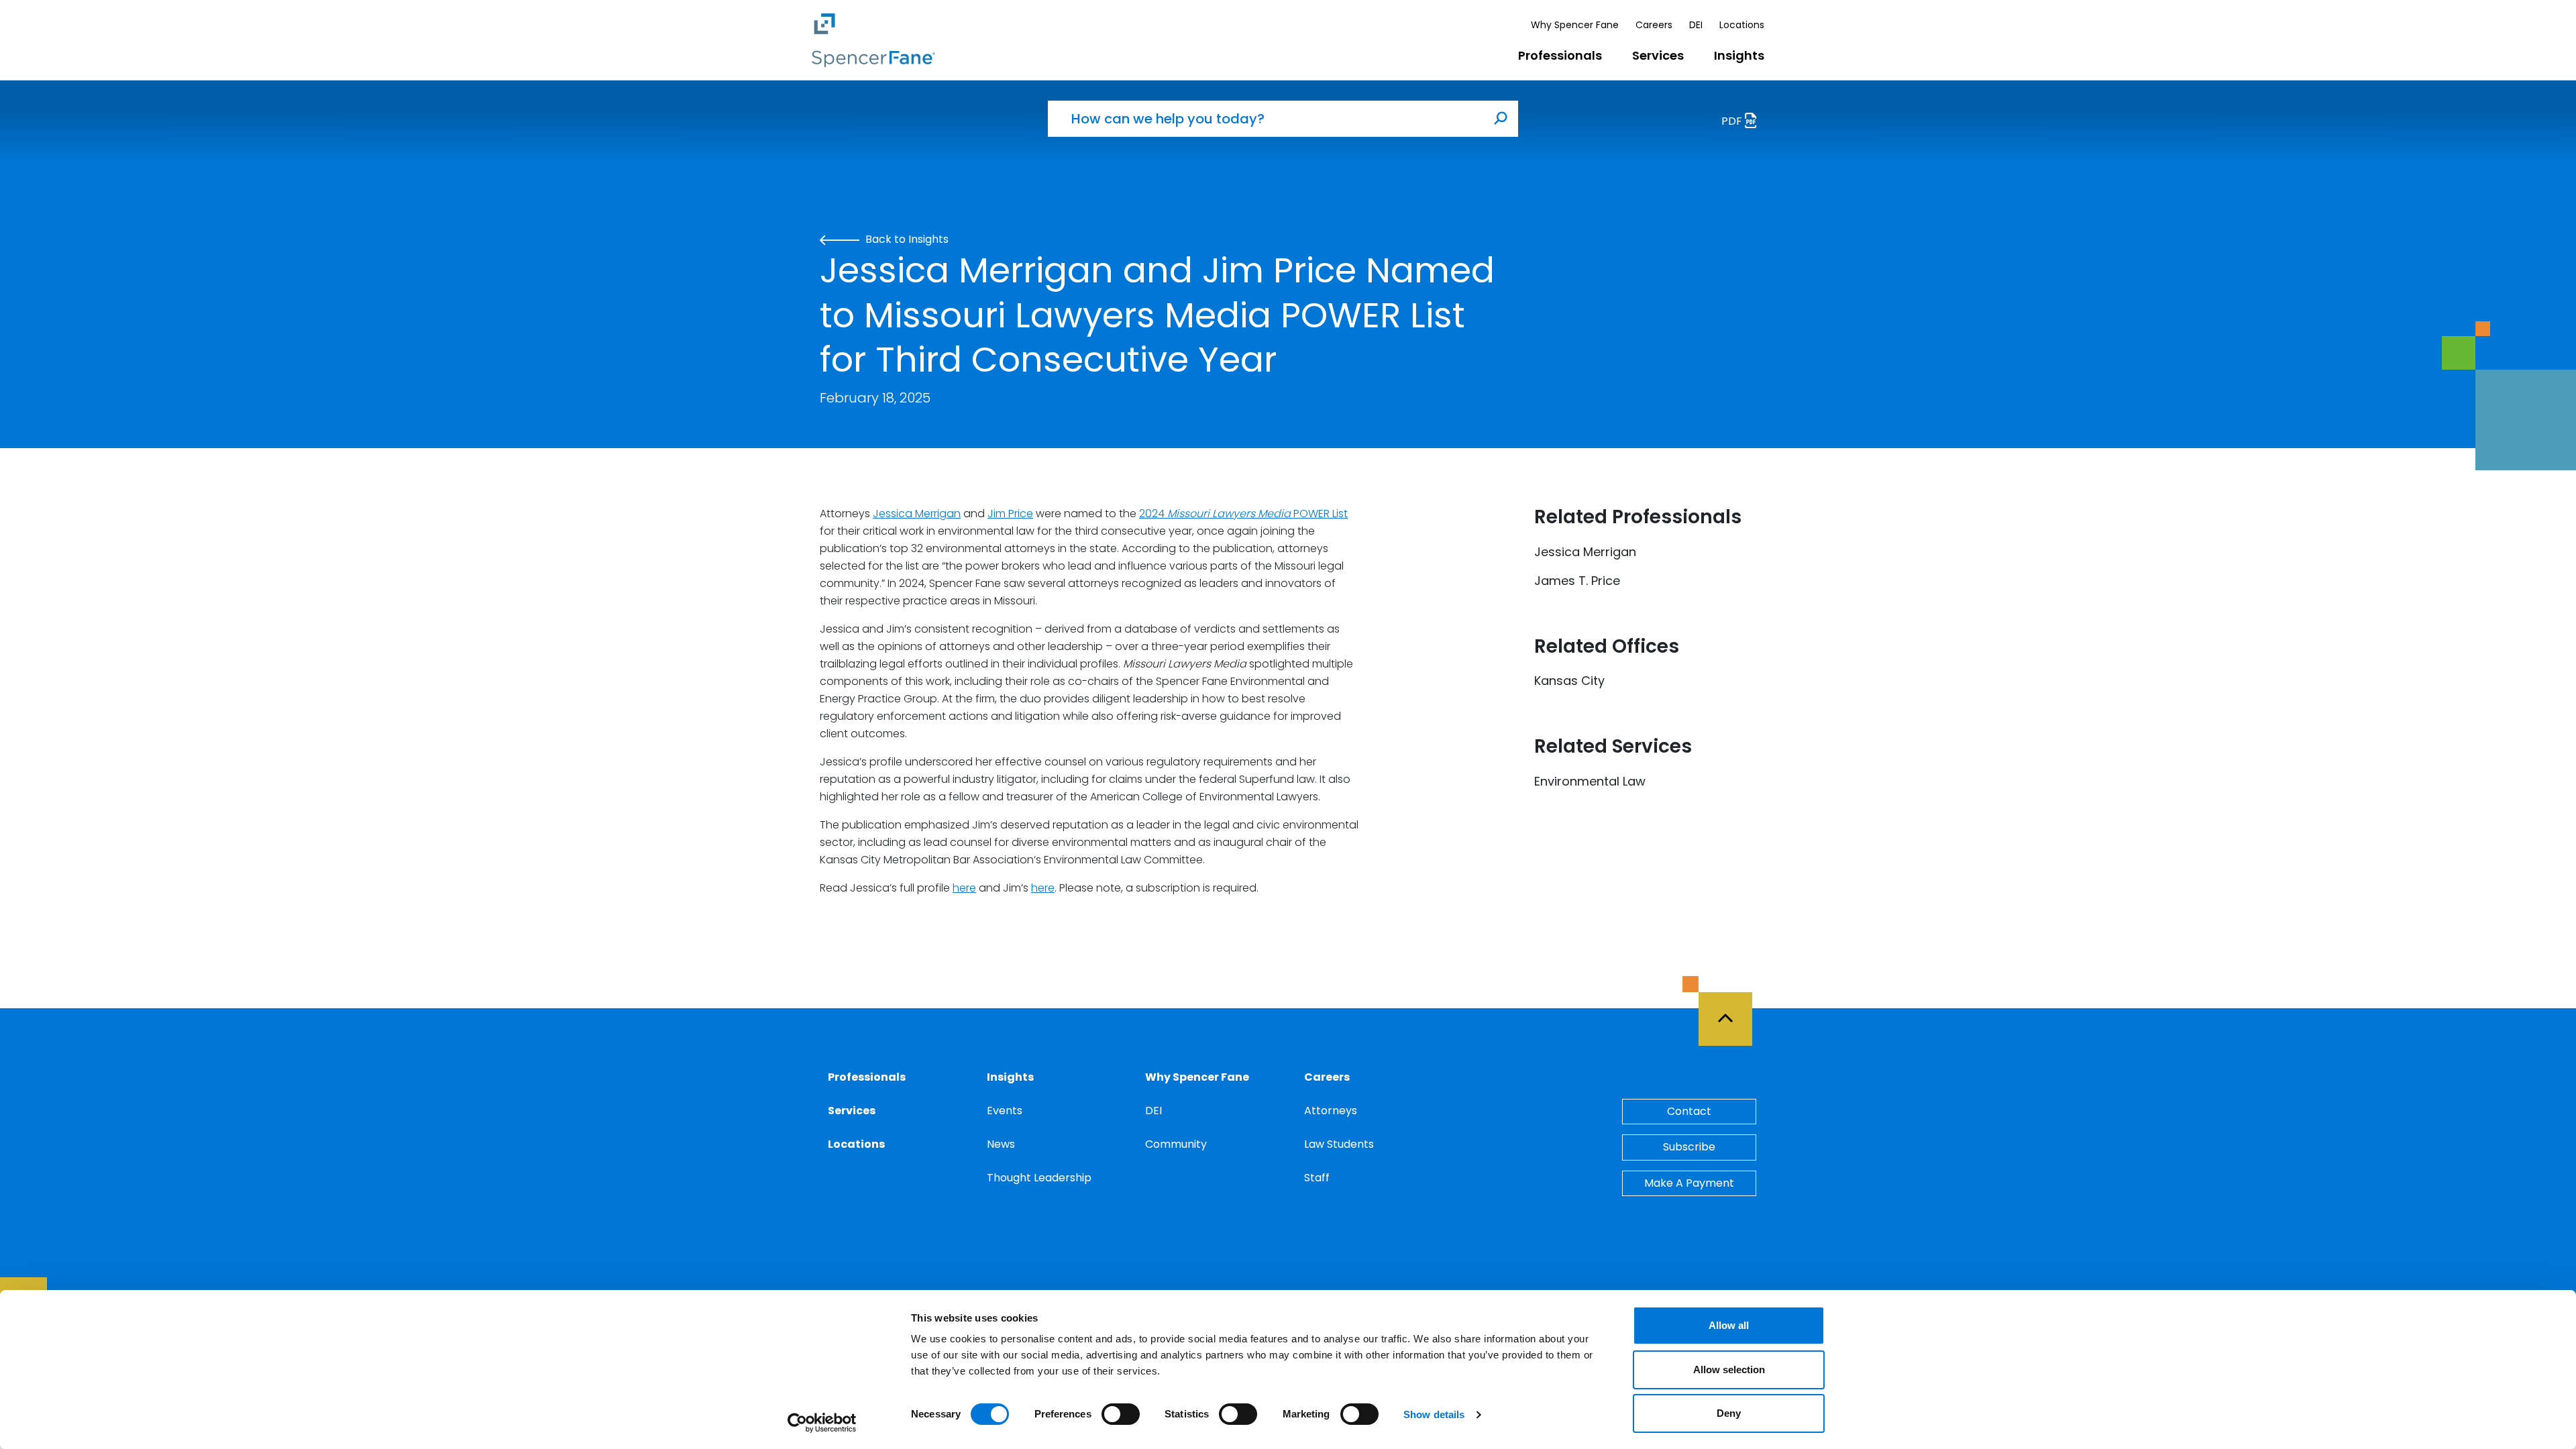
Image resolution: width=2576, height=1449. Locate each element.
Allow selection (1729, 1370)
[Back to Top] (1731, 1011)
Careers (1654, 25)
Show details (1434, 1414)
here (964, 888)
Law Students (1339, 1144)
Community (1176, 1144)
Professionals (1560, 55)
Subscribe (1689, 1147)
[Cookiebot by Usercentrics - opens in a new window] (822, 1423)
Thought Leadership (1039, 1178)
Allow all (1729, 1325)
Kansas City (1569, 681)
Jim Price (1010, 514)
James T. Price (1577, 581)
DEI (1696, 25)
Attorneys (1331, 1111)
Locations (1742, 25)
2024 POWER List (1243, 514)
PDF (1733, 121)
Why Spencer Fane (1575, 25)
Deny (1729, 1413)
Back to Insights (906, 239)
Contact (1689, 1111)
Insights (1739, 55)
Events (1005, 1111)
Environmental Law (1590, 781)
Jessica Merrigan (917, 514)
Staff (1317, 1178)
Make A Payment (1689, 1183)
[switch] (1121, 1414)
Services (1658, 55)
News (1001, 1144)
